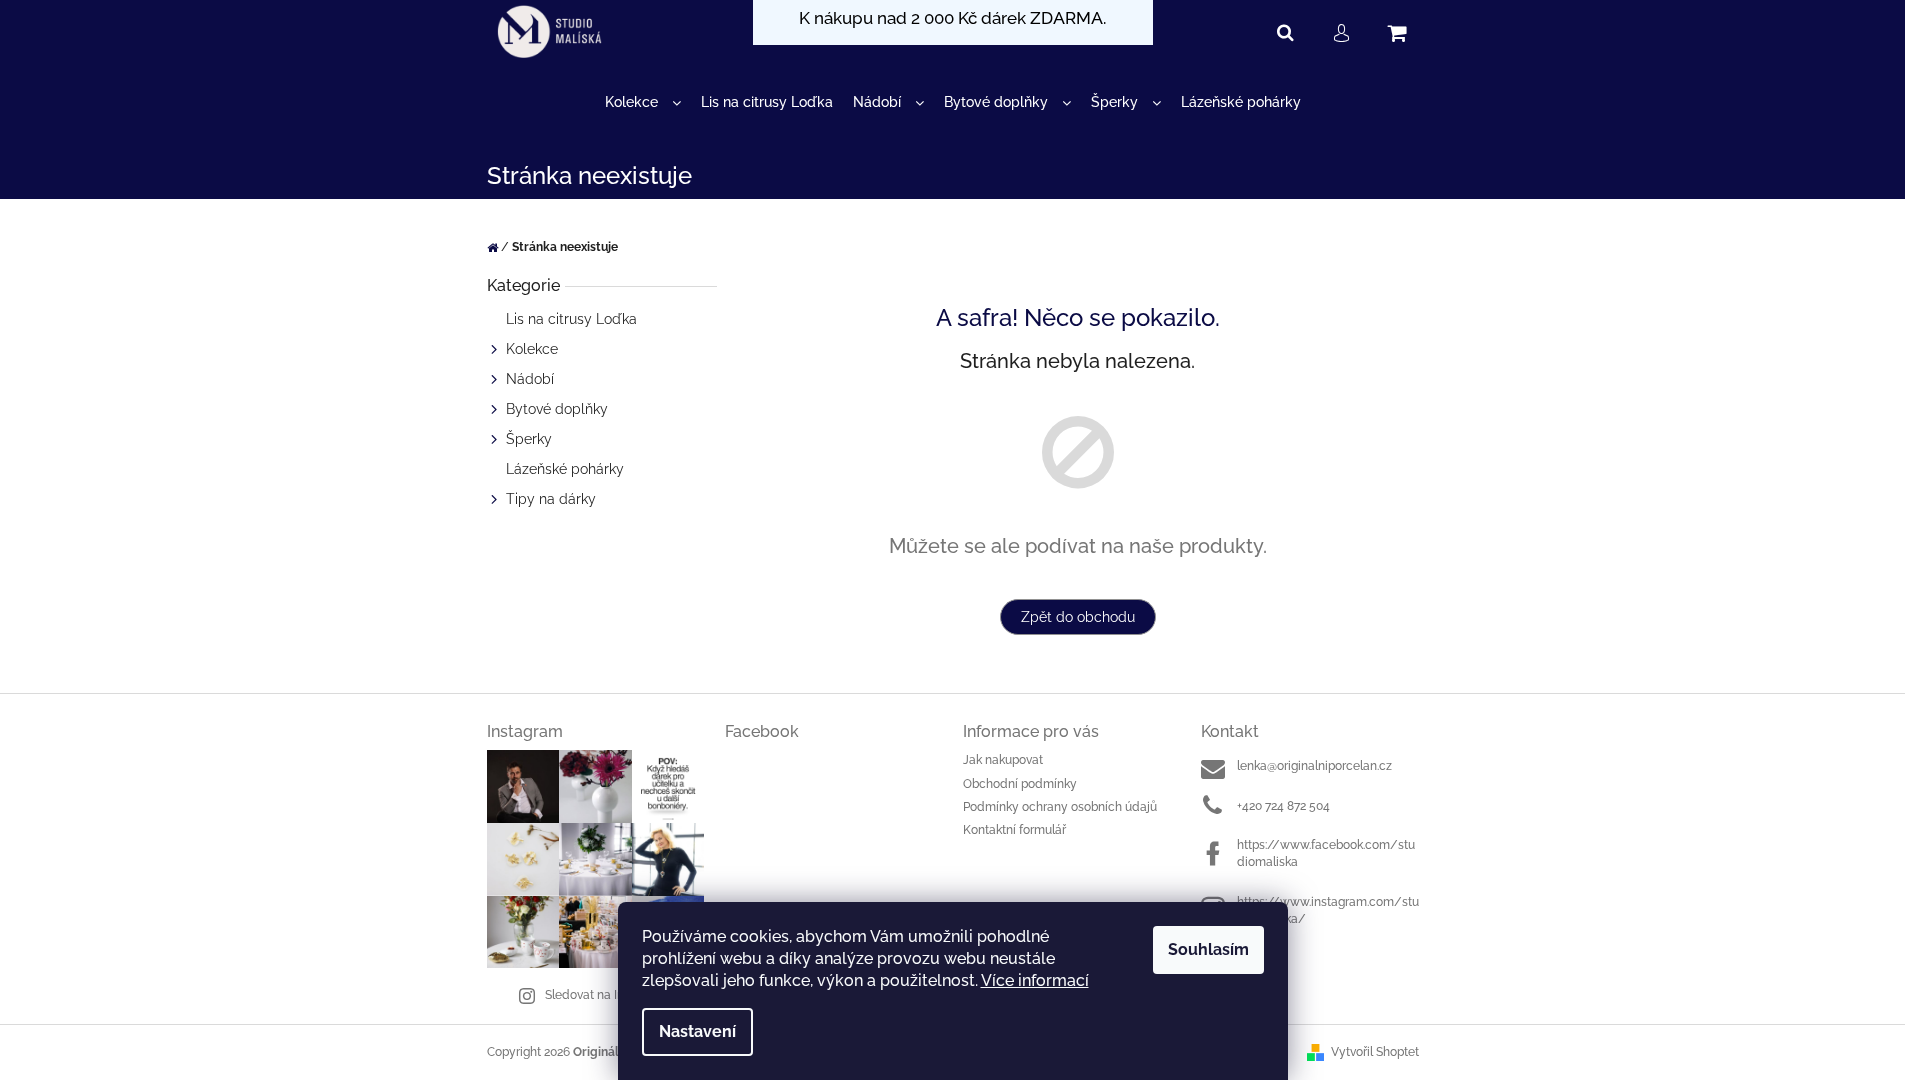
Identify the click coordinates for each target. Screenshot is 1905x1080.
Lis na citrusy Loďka (571, 319)
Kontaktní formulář (1014, 830)
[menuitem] (643, 102)
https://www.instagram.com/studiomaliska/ (1328, 910)
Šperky (529, 439)
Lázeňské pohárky (565, 469)
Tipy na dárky (551, 499)
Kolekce (532, 349)
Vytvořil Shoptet (1375, 1052)
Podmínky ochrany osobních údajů (1060, 807)
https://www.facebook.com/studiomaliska (1326, 853)
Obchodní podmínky (1020, 784)
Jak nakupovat (1003, 760)
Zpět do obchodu (1078, 617)
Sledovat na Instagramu (611, 995)
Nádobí (530, 379)
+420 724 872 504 (1283, 806)
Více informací (1035, 980)
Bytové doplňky (557, 409)
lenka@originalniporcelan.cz (1314, 766)
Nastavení (697, 1031)
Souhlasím (1208, 949)
